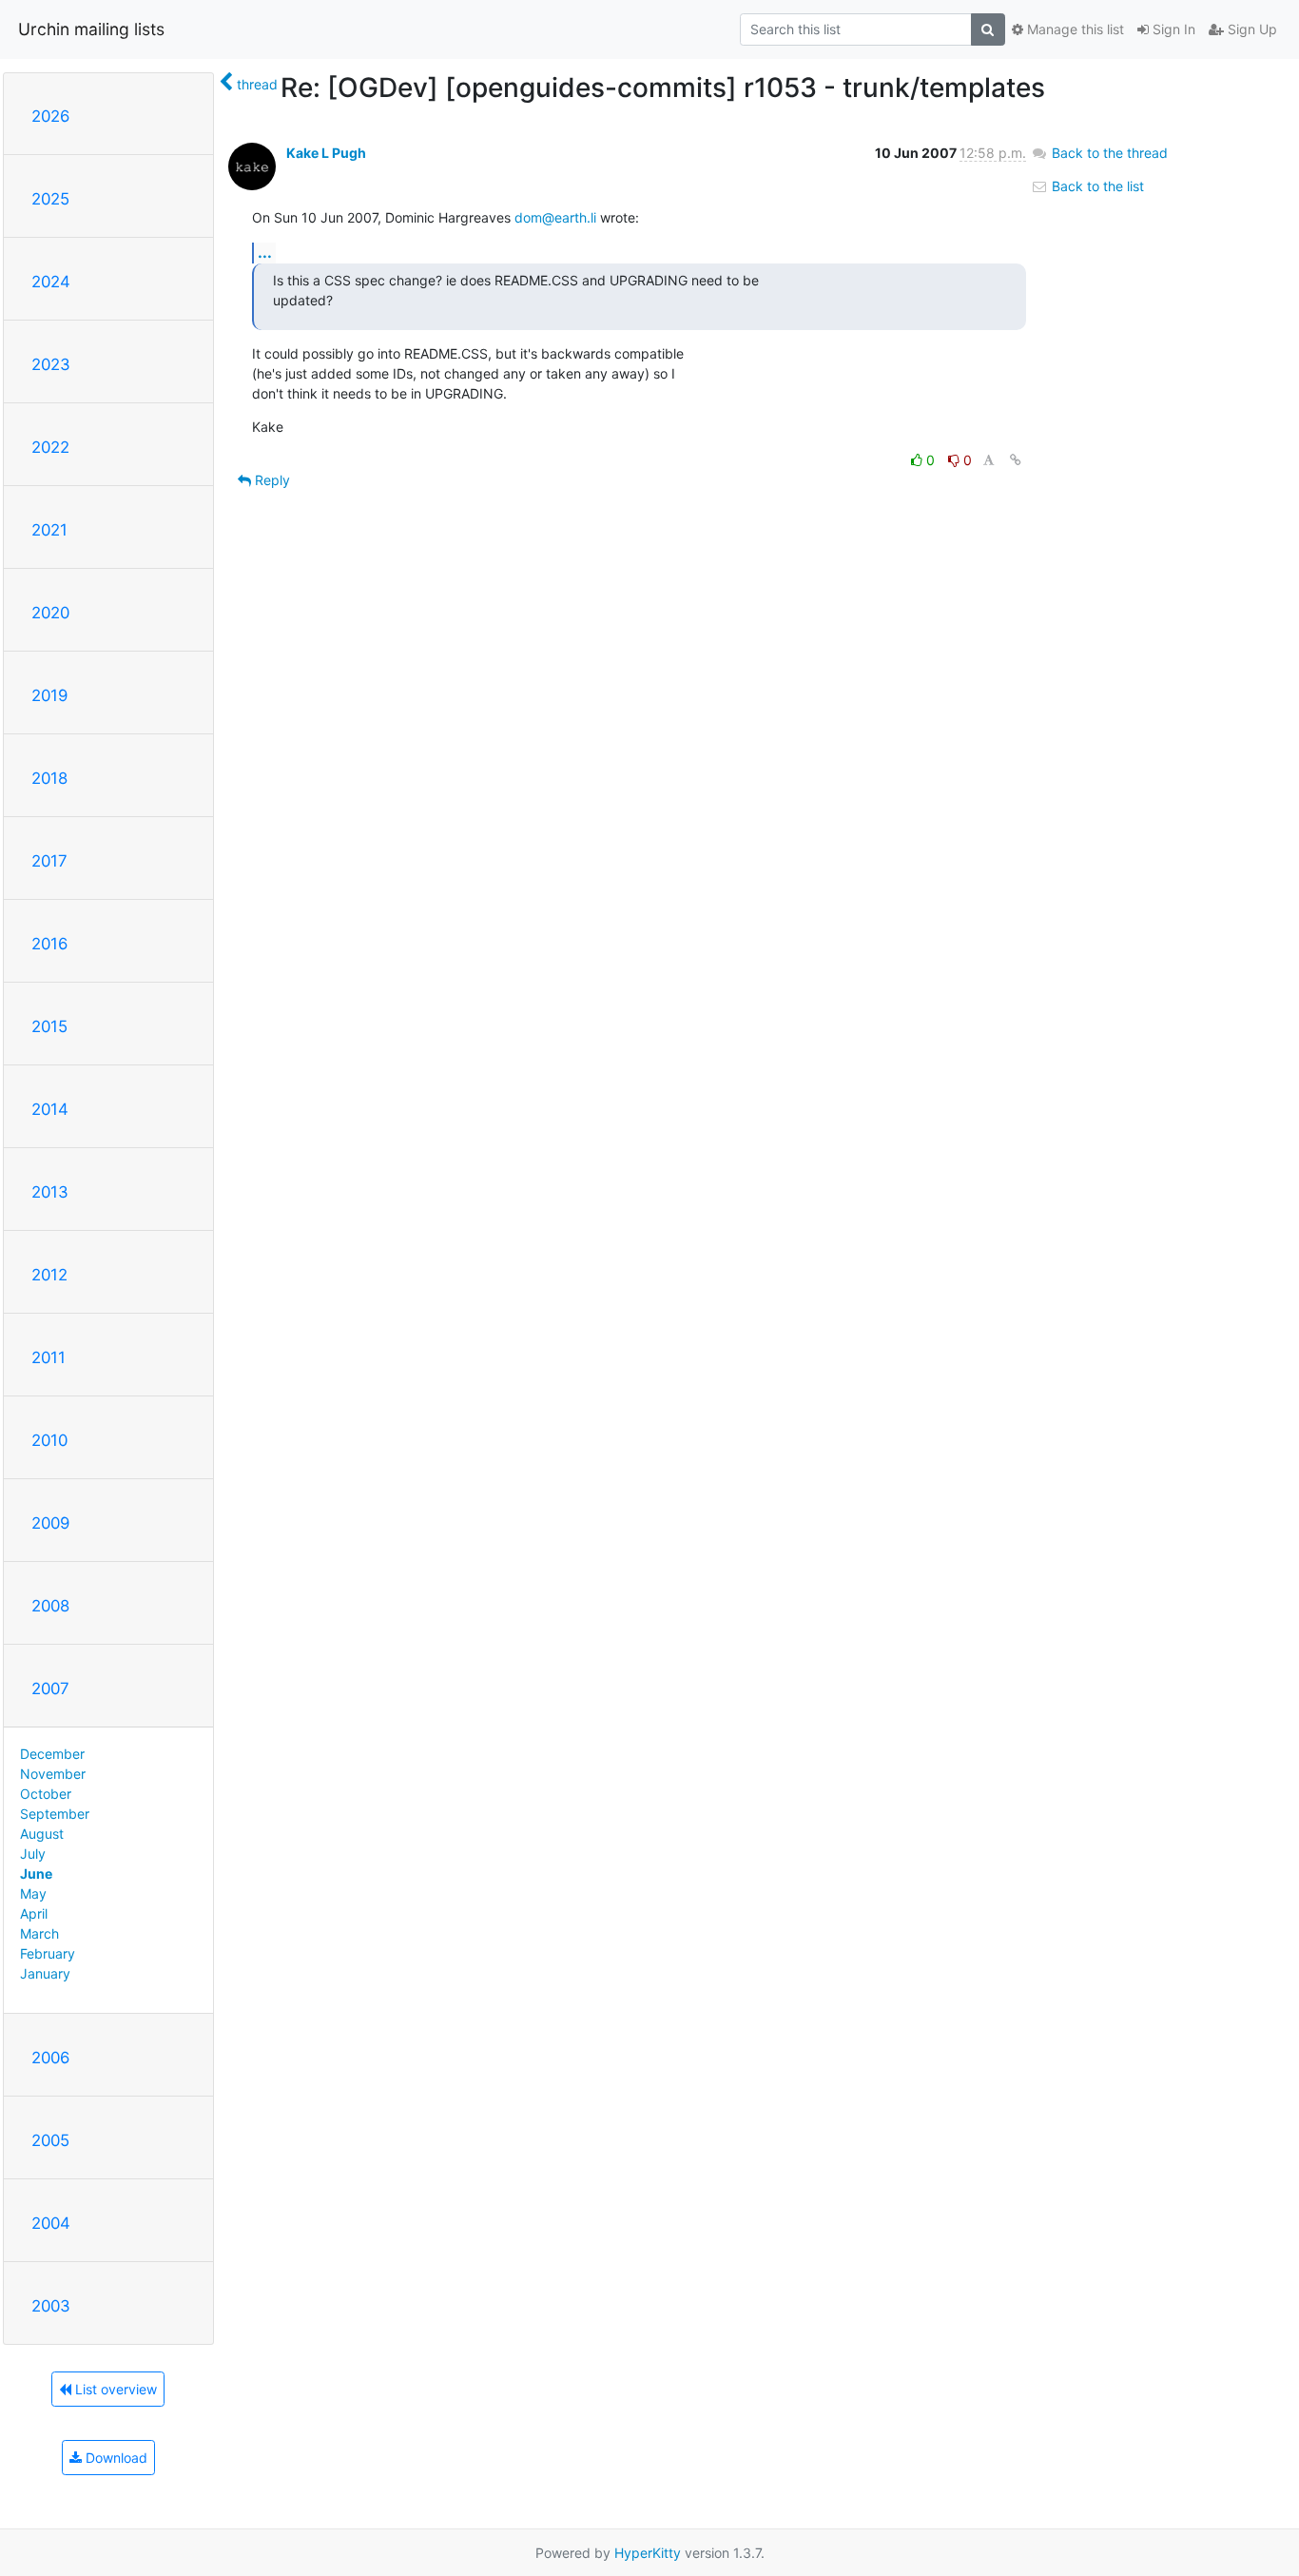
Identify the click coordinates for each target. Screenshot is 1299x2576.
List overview (114, 2389)
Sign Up (1251, 29)
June (36, 1873)
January (45, 1973)
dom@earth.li (555, 217)
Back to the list (1096, 186)
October (46, 1794)
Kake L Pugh (326, 153)
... (265, 252)
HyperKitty (648, 2553)
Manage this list (1074, 29)
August (42, 1834)
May (33, 1893)
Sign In (1172, 29)
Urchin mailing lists (91, 29)
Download (115, 2458)
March (39, 1933)
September (55, 1814)
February (48, 1953)
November (53, 1774)
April (34, 1913)
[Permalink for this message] (1016, 460)
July (33, 1854)
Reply (271, 480)
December (52, 1754)
